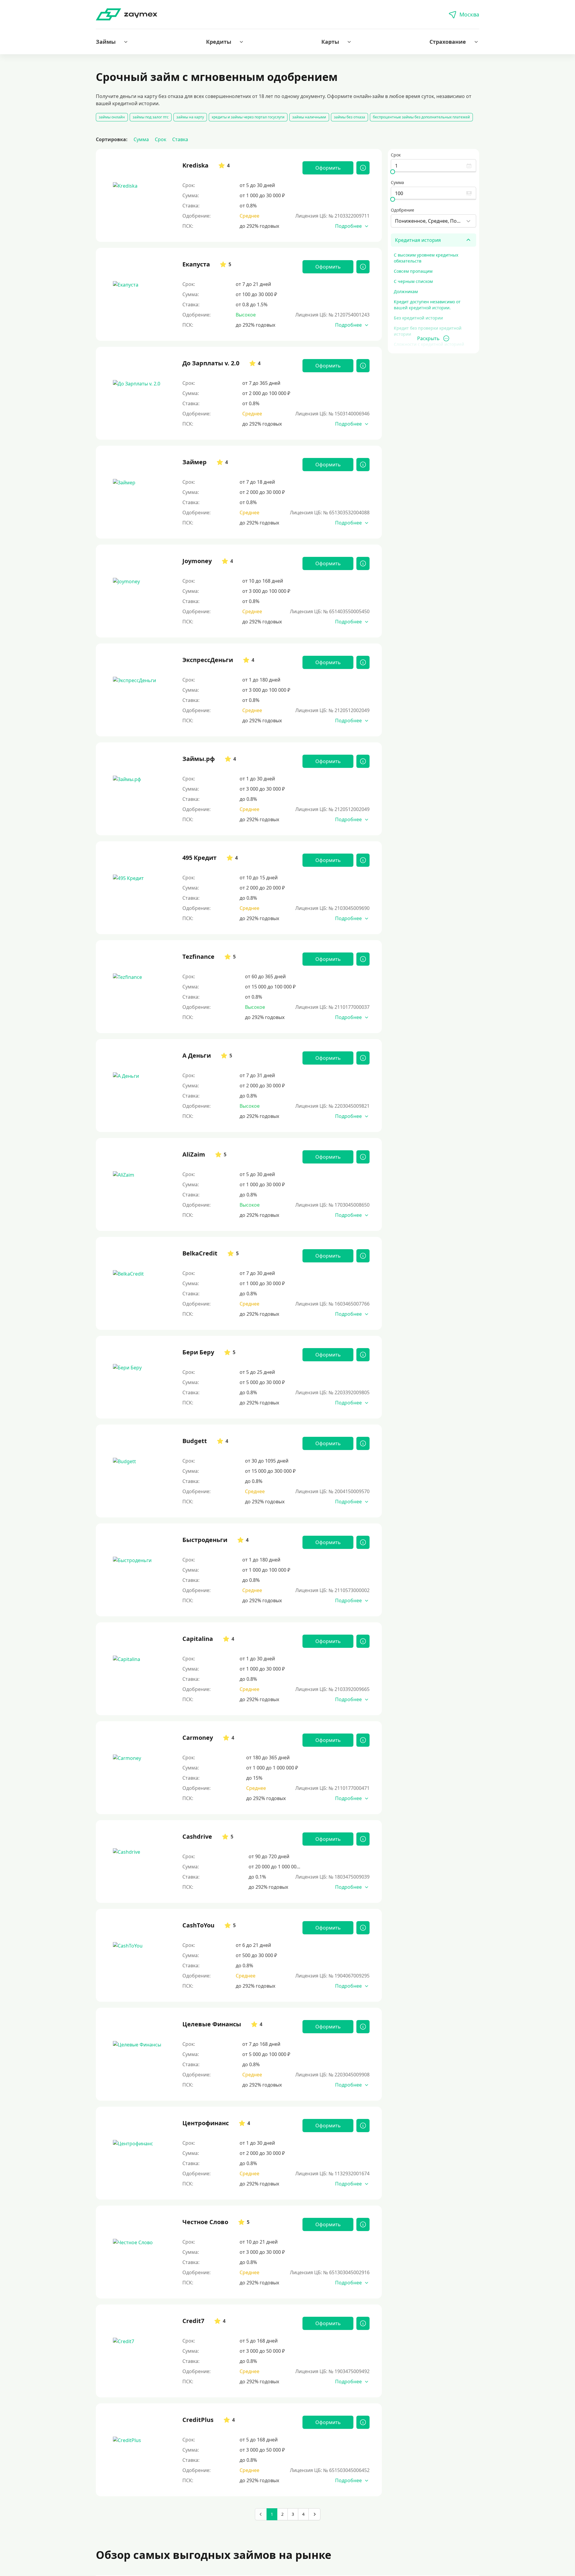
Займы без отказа (349, 117)
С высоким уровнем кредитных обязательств (426, 258)
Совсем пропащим (413, 271)
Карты (330, 42)
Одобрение (402, 210)
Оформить (328, 168)
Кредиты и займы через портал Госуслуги (248, 117)
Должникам (406, 291)
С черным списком (413, 281)
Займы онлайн (112, 117)
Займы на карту (190, 117)
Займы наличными (309, 117)
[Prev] (261, 2514)
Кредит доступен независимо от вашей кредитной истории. (427, 305)
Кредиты (219, 42)
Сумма (141, 139)
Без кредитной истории (418, 318)
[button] (112, 42)
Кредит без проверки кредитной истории (428, 331)
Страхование (448, 42)
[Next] (314, 2514)
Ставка (180, 139)
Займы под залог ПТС (151, 117)
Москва (469, 14)
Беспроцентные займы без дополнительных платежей (421, 117)
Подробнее (348, 226)
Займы (106, 42)
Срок (161, 139)
